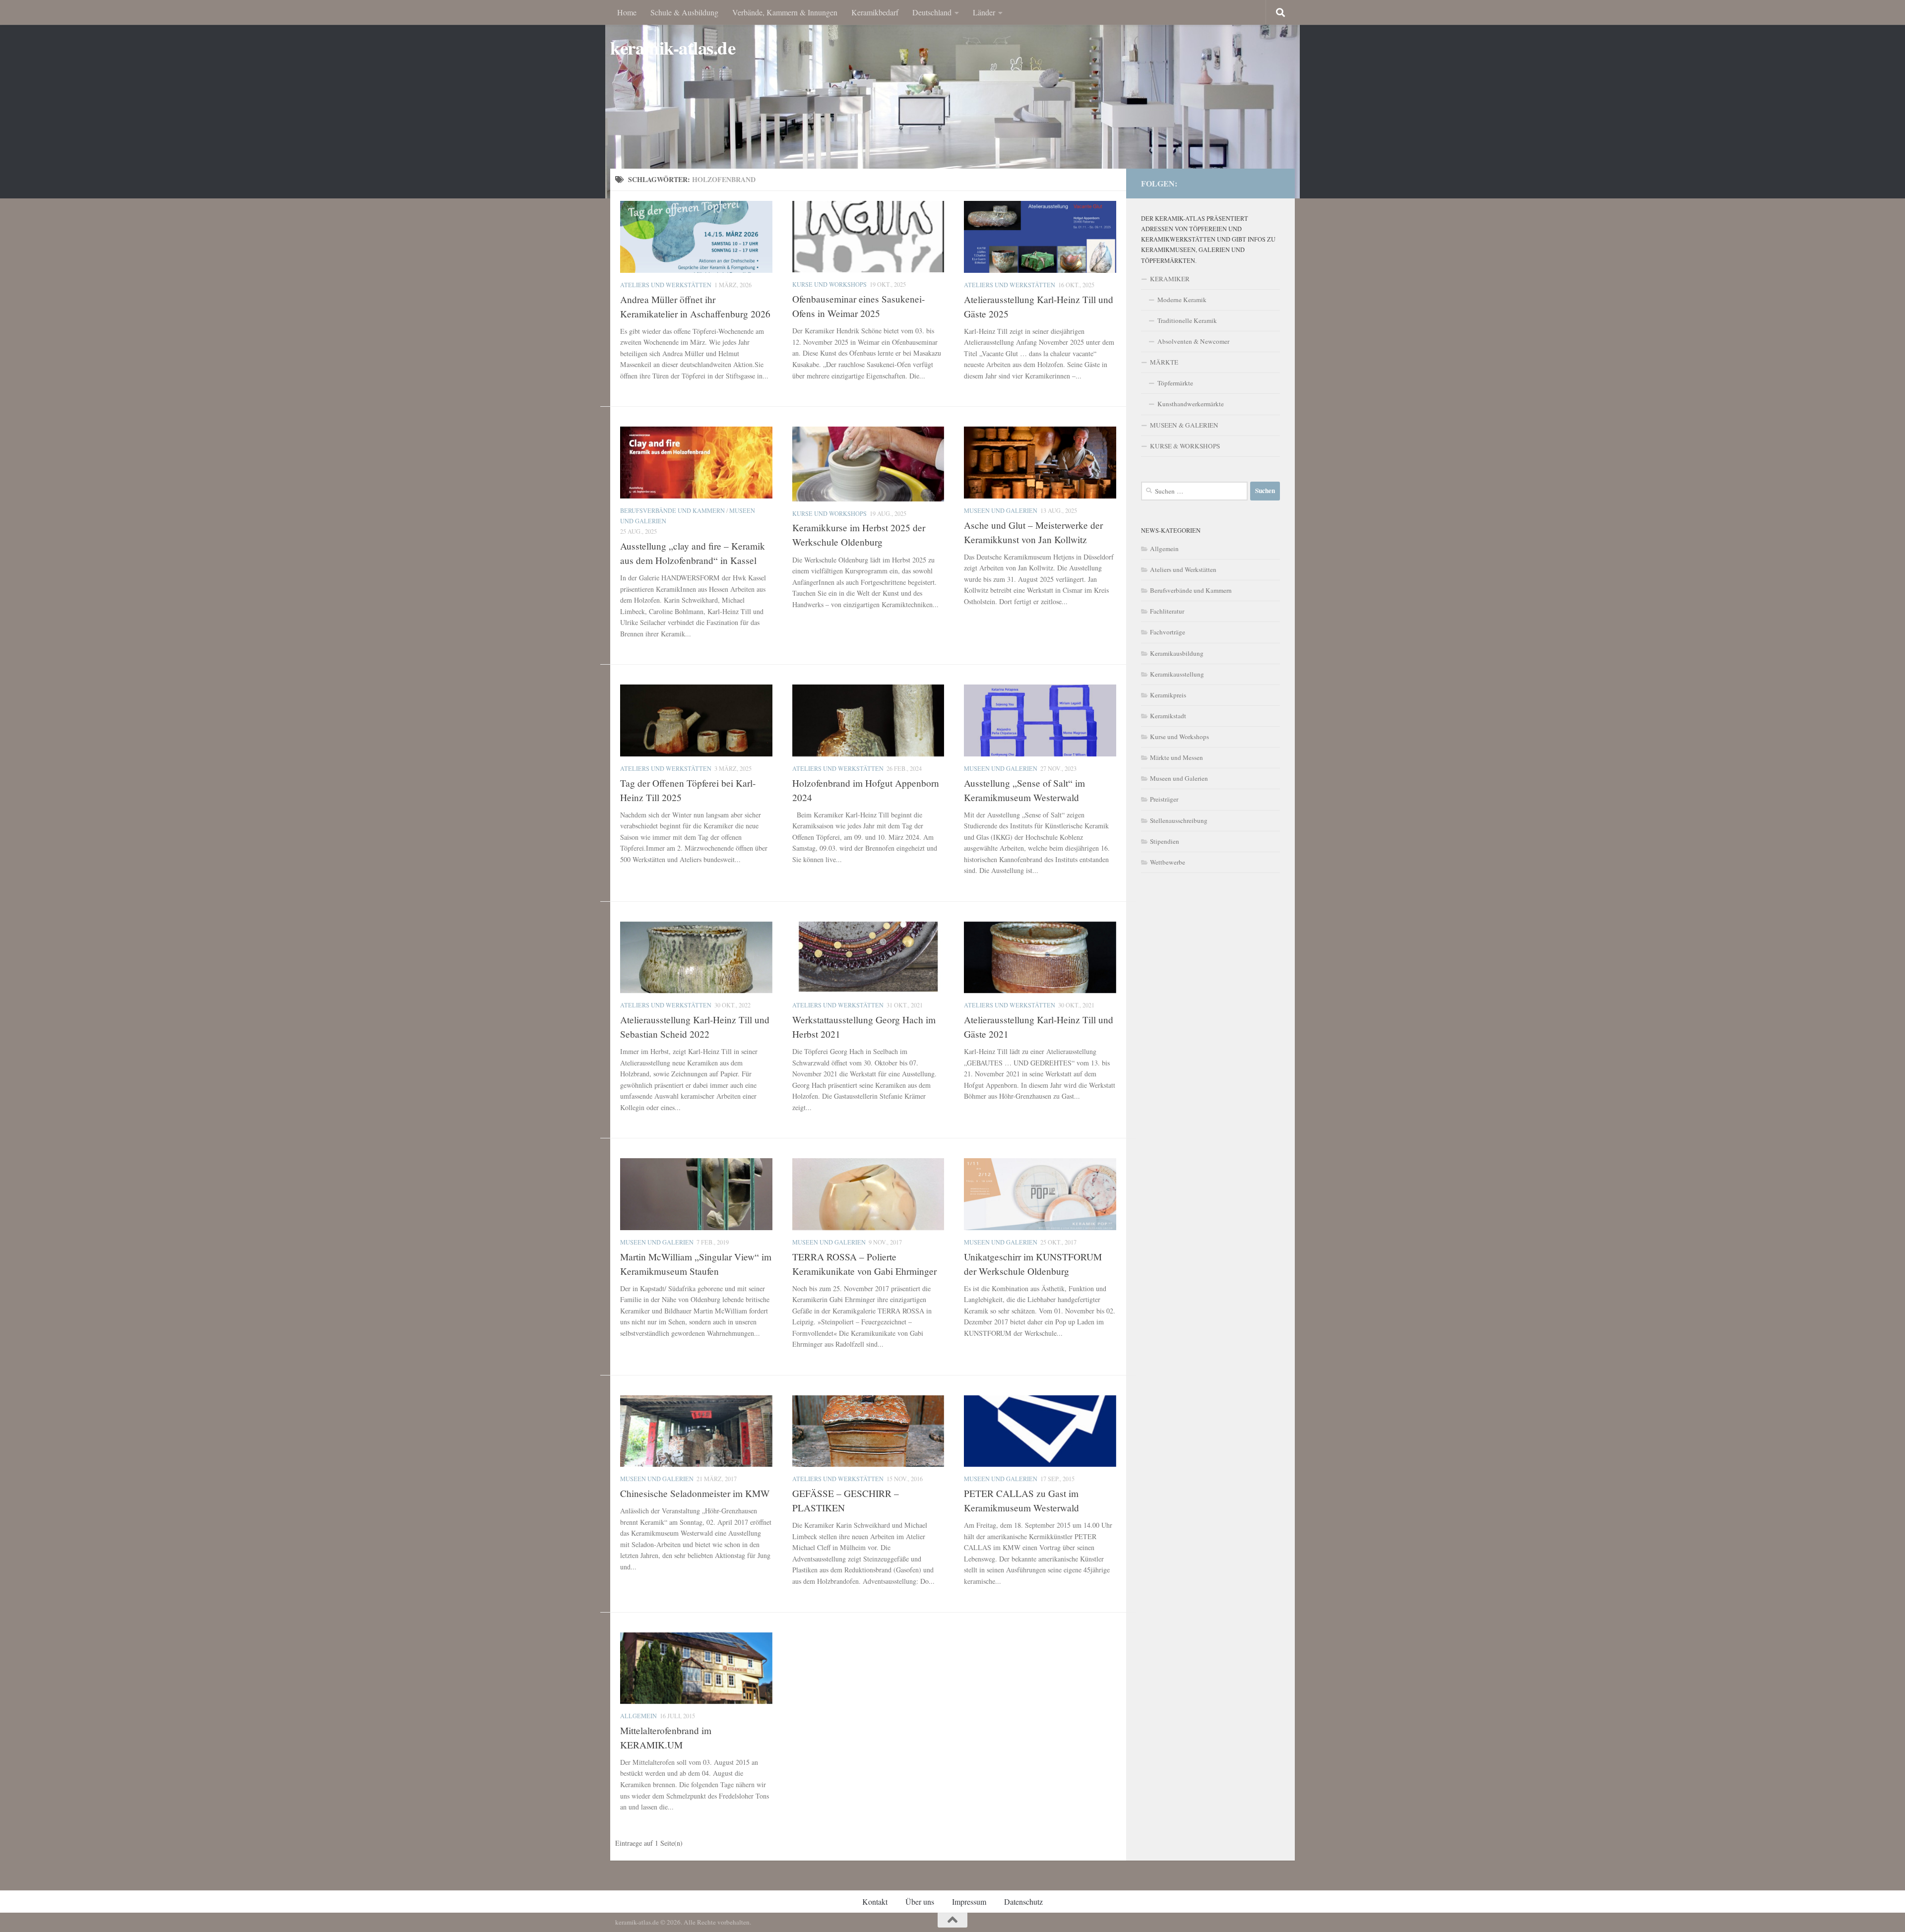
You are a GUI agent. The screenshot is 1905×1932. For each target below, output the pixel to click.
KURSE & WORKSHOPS (1185, 446)
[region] (952, 99)
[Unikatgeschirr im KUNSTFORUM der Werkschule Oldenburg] (1040, 1194)
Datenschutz (1023, 1901)
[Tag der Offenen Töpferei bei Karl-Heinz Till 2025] (696, 720)
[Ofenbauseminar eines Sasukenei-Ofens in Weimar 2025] (868, 237)
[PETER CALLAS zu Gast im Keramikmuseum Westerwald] (1040, 1431)
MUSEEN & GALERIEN (1184, 425)
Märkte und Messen (1176, 757)
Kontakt (875, 1901)
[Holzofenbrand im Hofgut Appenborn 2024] (868, 720)
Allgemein (638, 1716)
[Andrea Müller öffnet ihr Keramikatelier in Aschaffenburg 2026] (696, 237)
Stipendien (1165, 841)
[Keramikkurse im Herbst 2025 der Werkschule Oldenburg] (868, 464)
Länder (984, 12)
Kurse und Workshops (829, 284)
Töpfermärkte (1175, 383)
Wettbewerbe (1168, 862)
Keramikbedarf (875, 12)
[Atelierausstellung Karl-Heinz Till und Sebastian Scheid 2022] (696, 957)
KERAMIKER (1170, 279)
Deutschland (932, 12)
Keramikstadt (1168, 716)
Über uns (920, 1901)
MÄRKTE (1164, 362)
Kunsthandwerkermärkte (1191, 404)
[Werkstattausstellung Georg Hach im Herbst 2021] (868, 957)
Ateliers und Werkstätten (666, 285)
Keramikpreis (1168, 695)
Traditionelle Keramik (1187, 320)
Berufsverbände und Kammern (672, 510)
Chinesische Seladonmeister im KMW (695, 1493)
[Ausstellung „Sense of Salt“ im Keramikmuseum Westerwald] (1040, 720)
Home (627, 12)
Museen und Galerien (1001, 510)
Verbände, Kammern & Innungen (785, 12)
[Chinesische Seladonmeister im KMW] (696, 1431)
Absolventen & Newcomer (1193, 341)
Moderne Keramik (1182, 300)
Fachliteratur (1167, 611)
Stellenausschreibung (1179, 820)
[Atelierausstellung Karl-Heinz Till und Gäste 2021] (1040, 957)
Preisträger (1164, 799)
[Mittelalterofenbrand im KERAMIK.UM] (696, 1668)
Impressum (969, 1901)
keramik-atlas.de (673, 48)
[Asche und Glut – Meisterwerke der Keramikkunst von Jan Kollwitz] (1040, 462)
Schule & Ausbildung (684, 12)
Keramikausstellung (1177, 674)
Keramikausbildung (1177, 653)
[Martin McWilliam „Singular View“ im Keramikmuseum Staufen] (696, 1194)
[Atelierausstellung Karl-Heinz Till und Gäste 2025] (1040, 237)
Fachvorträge (1168, 632)
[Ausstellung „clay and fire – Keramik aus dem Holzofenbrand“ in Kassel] (696, 462)
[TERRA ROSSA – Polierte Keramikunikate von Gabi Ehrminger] (868, 1194)
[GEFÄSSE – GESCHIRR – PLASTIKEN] (868, 1431)
